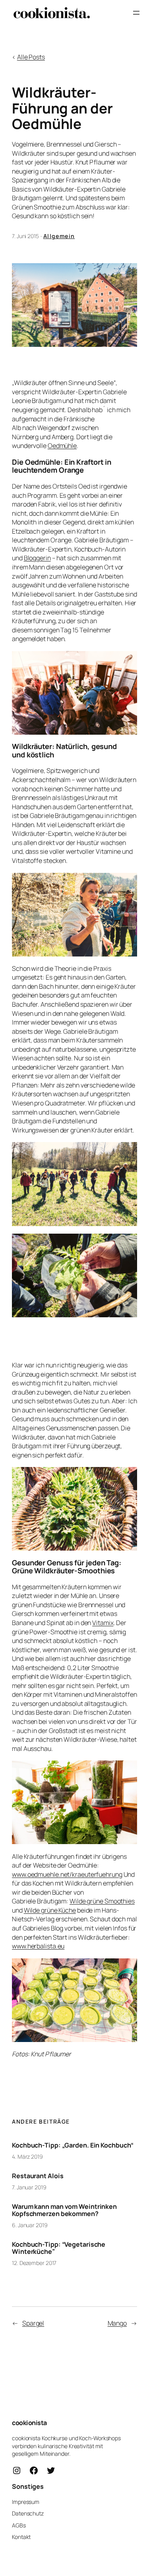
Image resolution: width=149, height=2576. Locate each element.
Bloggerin (37, 558)
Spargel (33, 2323)
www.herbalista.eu (38, 1946)
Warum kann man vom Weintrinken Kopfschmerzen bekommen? (64, 2210)
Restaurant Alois (38, 2176)
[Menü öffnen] (136, 13)
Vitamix (103, 1623)
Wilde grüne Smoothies (102, 1901)
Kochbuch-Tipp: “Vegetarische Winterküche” (59, 2248)
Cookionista (29, 2423)
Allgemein (59, 236)
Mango (117, 2323)
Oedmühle (62, 446)
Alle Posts (31, 57)
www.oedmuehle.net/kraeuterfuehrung (67, 1874)
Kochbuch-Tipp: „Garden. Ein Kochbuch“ (73, 2145)
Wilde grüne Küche (50, 1910)
